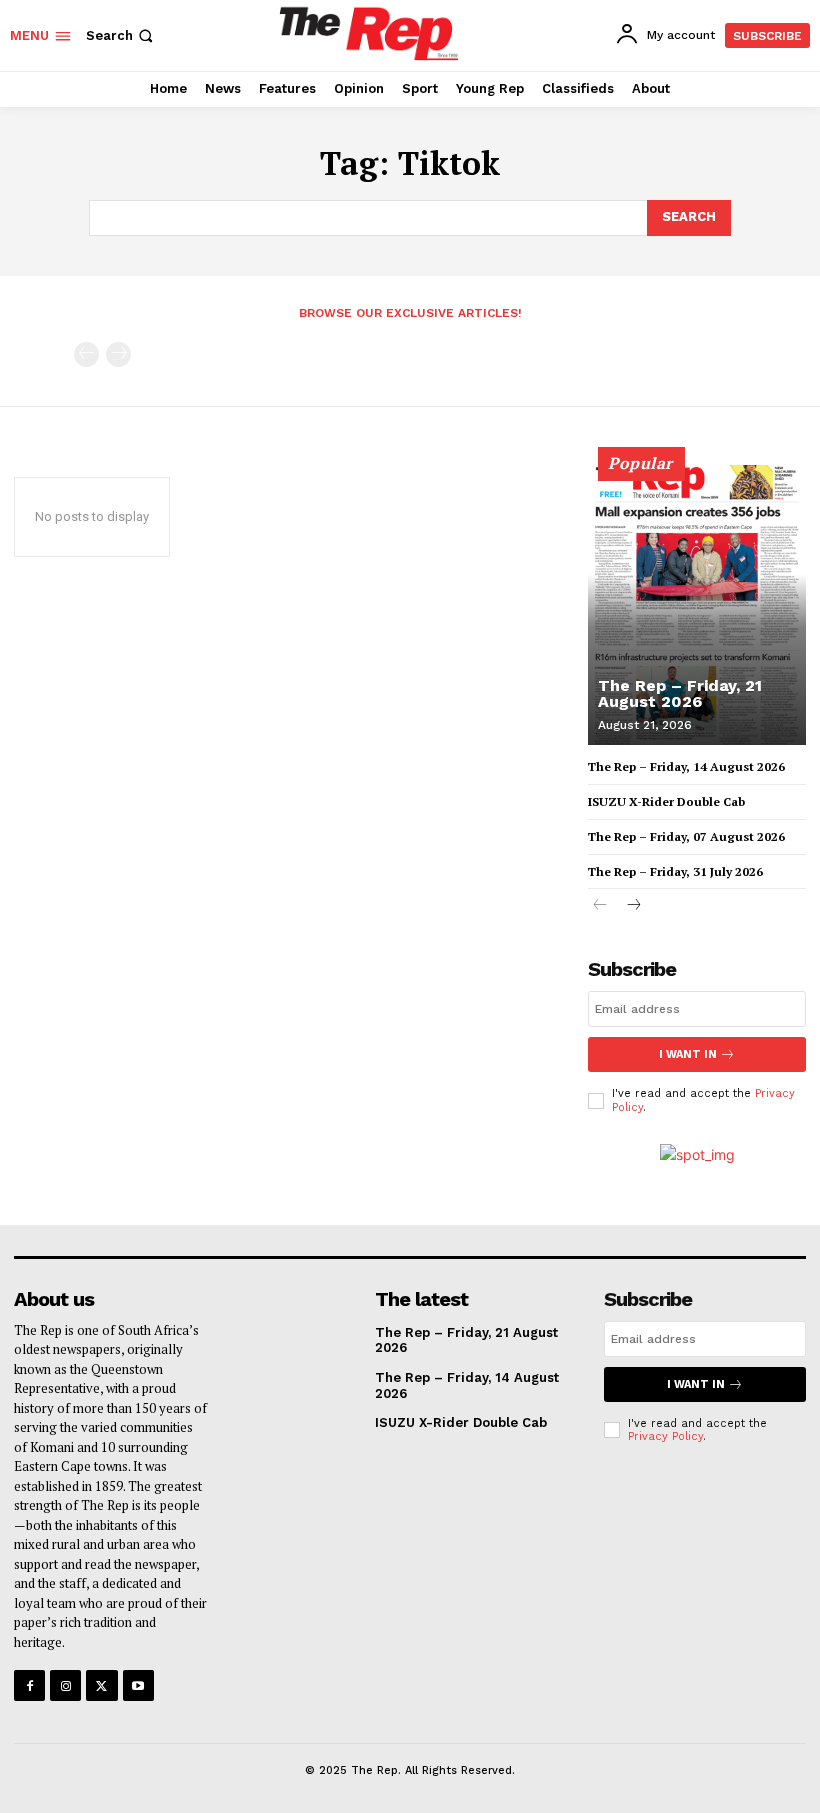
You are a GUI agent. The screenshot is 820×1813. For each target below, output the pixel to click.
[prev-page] (86, 354)
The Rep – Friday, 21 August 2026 (680, 693)
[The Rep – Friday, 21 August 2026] (697, 605)
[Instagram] (65, 1685)
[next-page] (632, 906)
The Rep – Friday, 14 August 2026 (686, 766)
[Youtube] (138, 1685)
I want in (688, 1054)
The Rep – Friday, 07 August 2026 (686, 836)
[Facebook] (29, 1685)
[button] (121, 35)
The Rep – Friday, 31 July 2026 (675, 871)
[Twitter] (101, 1685)
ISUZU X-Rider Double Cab (666, 801)
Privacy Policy (665, 1436)
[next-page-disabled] (118, 354)
